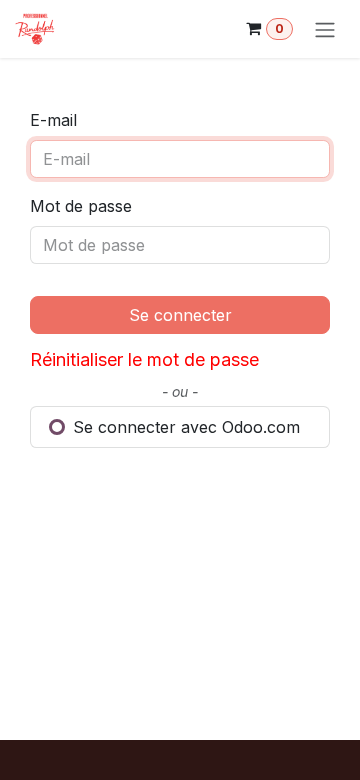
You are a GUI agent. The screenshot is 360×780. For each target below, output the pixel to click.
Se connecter (180, 315)
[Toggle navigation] (325, 29)
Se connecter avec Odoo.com (184, 427)
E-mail (53, 120)
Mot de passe (81, 206)
